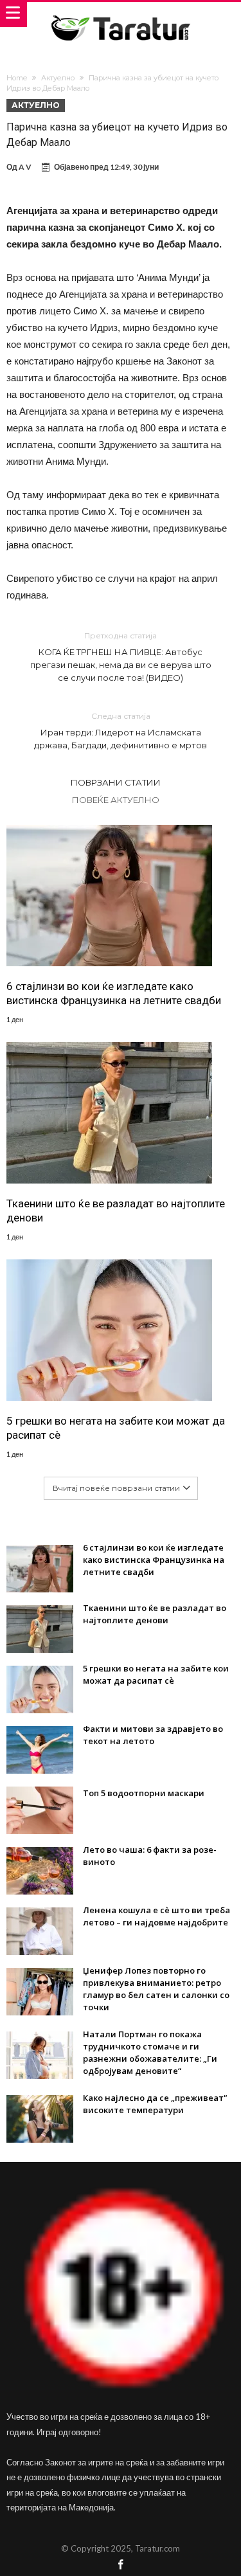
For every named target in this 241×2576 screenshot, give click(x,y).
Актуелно (58, 78)
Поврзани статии (116, 782)
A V (25, 167)
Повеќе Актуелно (116, 800)
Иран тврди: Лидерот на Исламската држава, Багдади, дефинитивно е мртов (121, 731)
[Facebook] (121, 2565)
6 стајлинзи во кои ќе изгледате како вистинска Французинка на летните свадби (114, 993)
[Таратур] (120, 14)
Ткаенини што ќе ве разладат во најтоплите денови (116, 1211)
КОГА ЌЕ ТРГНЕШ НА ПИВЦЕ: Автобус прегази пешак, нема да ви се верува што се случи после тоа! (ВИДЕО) (121, 657)
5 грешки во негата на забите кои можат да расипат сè (116, 1428)
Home (17, 78)
